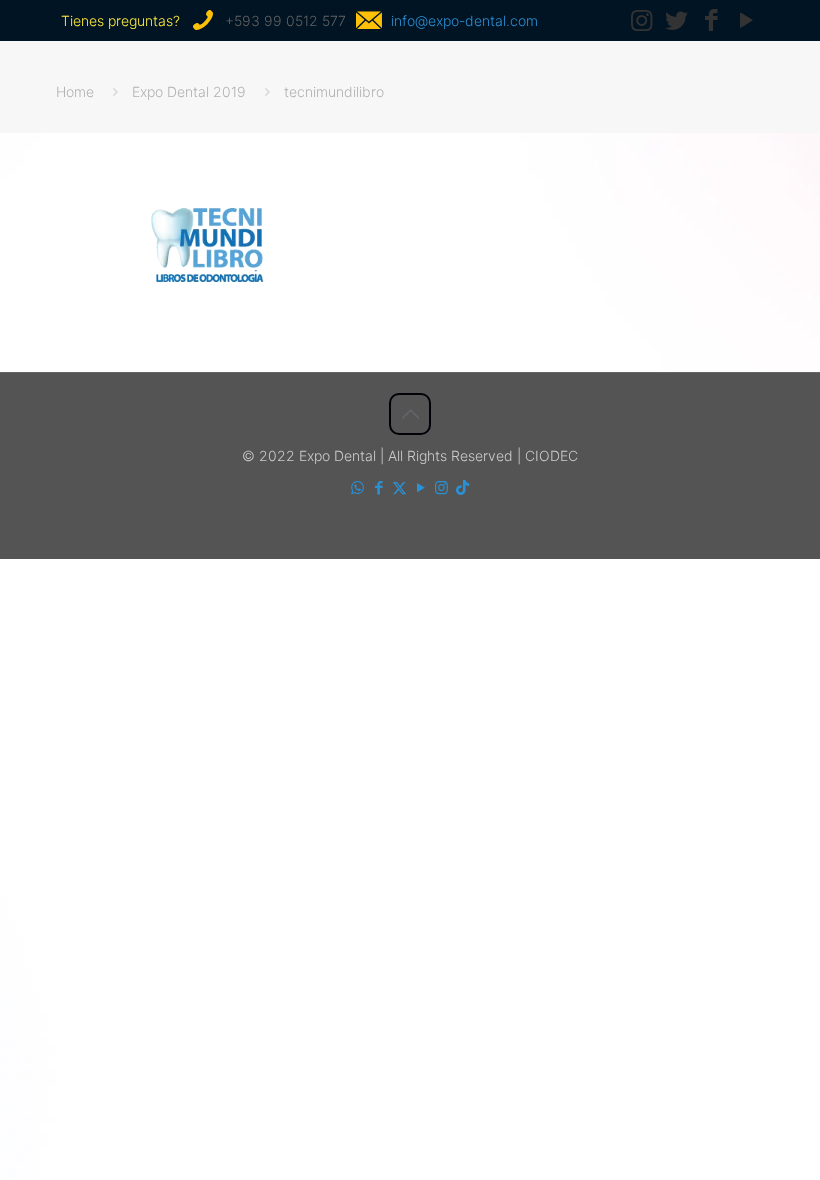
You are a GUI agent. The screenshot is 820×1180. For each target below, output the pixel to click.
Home (75, 91)
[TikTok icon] (462, 487)
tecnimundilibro (334, 91)
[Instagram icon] (441, 487)
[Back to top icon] (410, 414)
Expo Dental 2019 (189, 91)
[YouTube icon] (420, 487)
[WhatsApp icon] (357, 487)
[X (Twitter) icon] (399, 487)
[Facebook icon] (378, 487)
